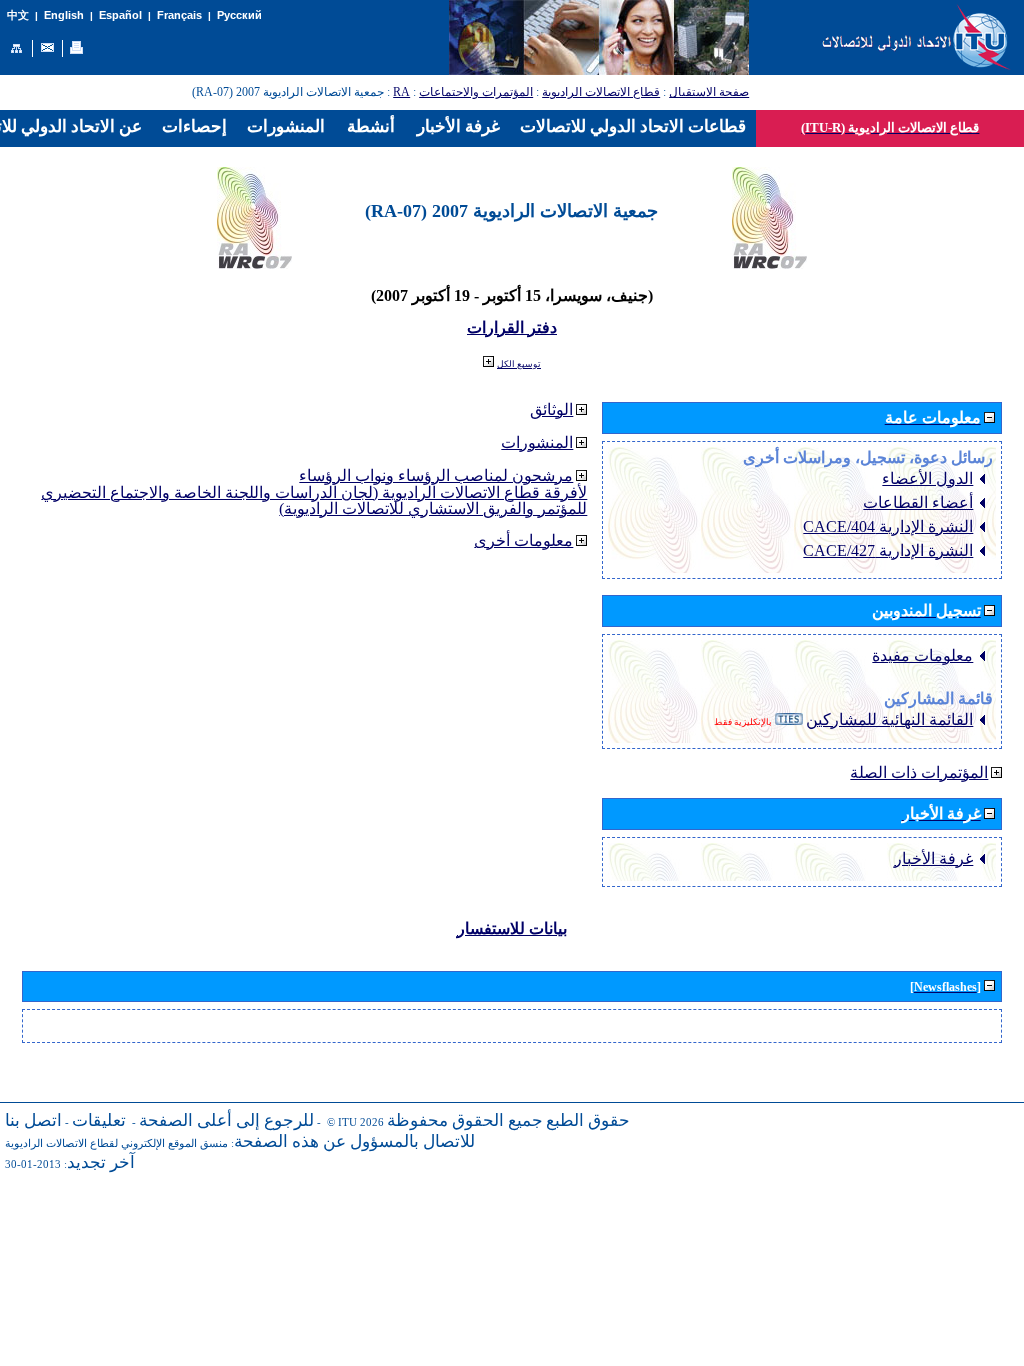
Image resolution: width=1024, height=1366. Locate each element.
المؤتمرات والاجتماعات (476, 92)
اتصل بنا (33, 1120)
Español (120, 15)
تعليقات (99, 1120)
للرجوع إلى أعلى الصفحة (226, 1120)
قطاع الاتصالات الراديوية (601, 92)
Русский (239, 15)
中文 (18, 15)
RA (401, 92)
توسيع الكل (519, 364)
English (64, 15)
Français (179, 15)
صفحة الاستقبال (709, 92)
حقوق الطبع (588, 1120)
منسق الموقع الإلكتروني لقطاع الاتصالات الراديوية (116, 1143)
